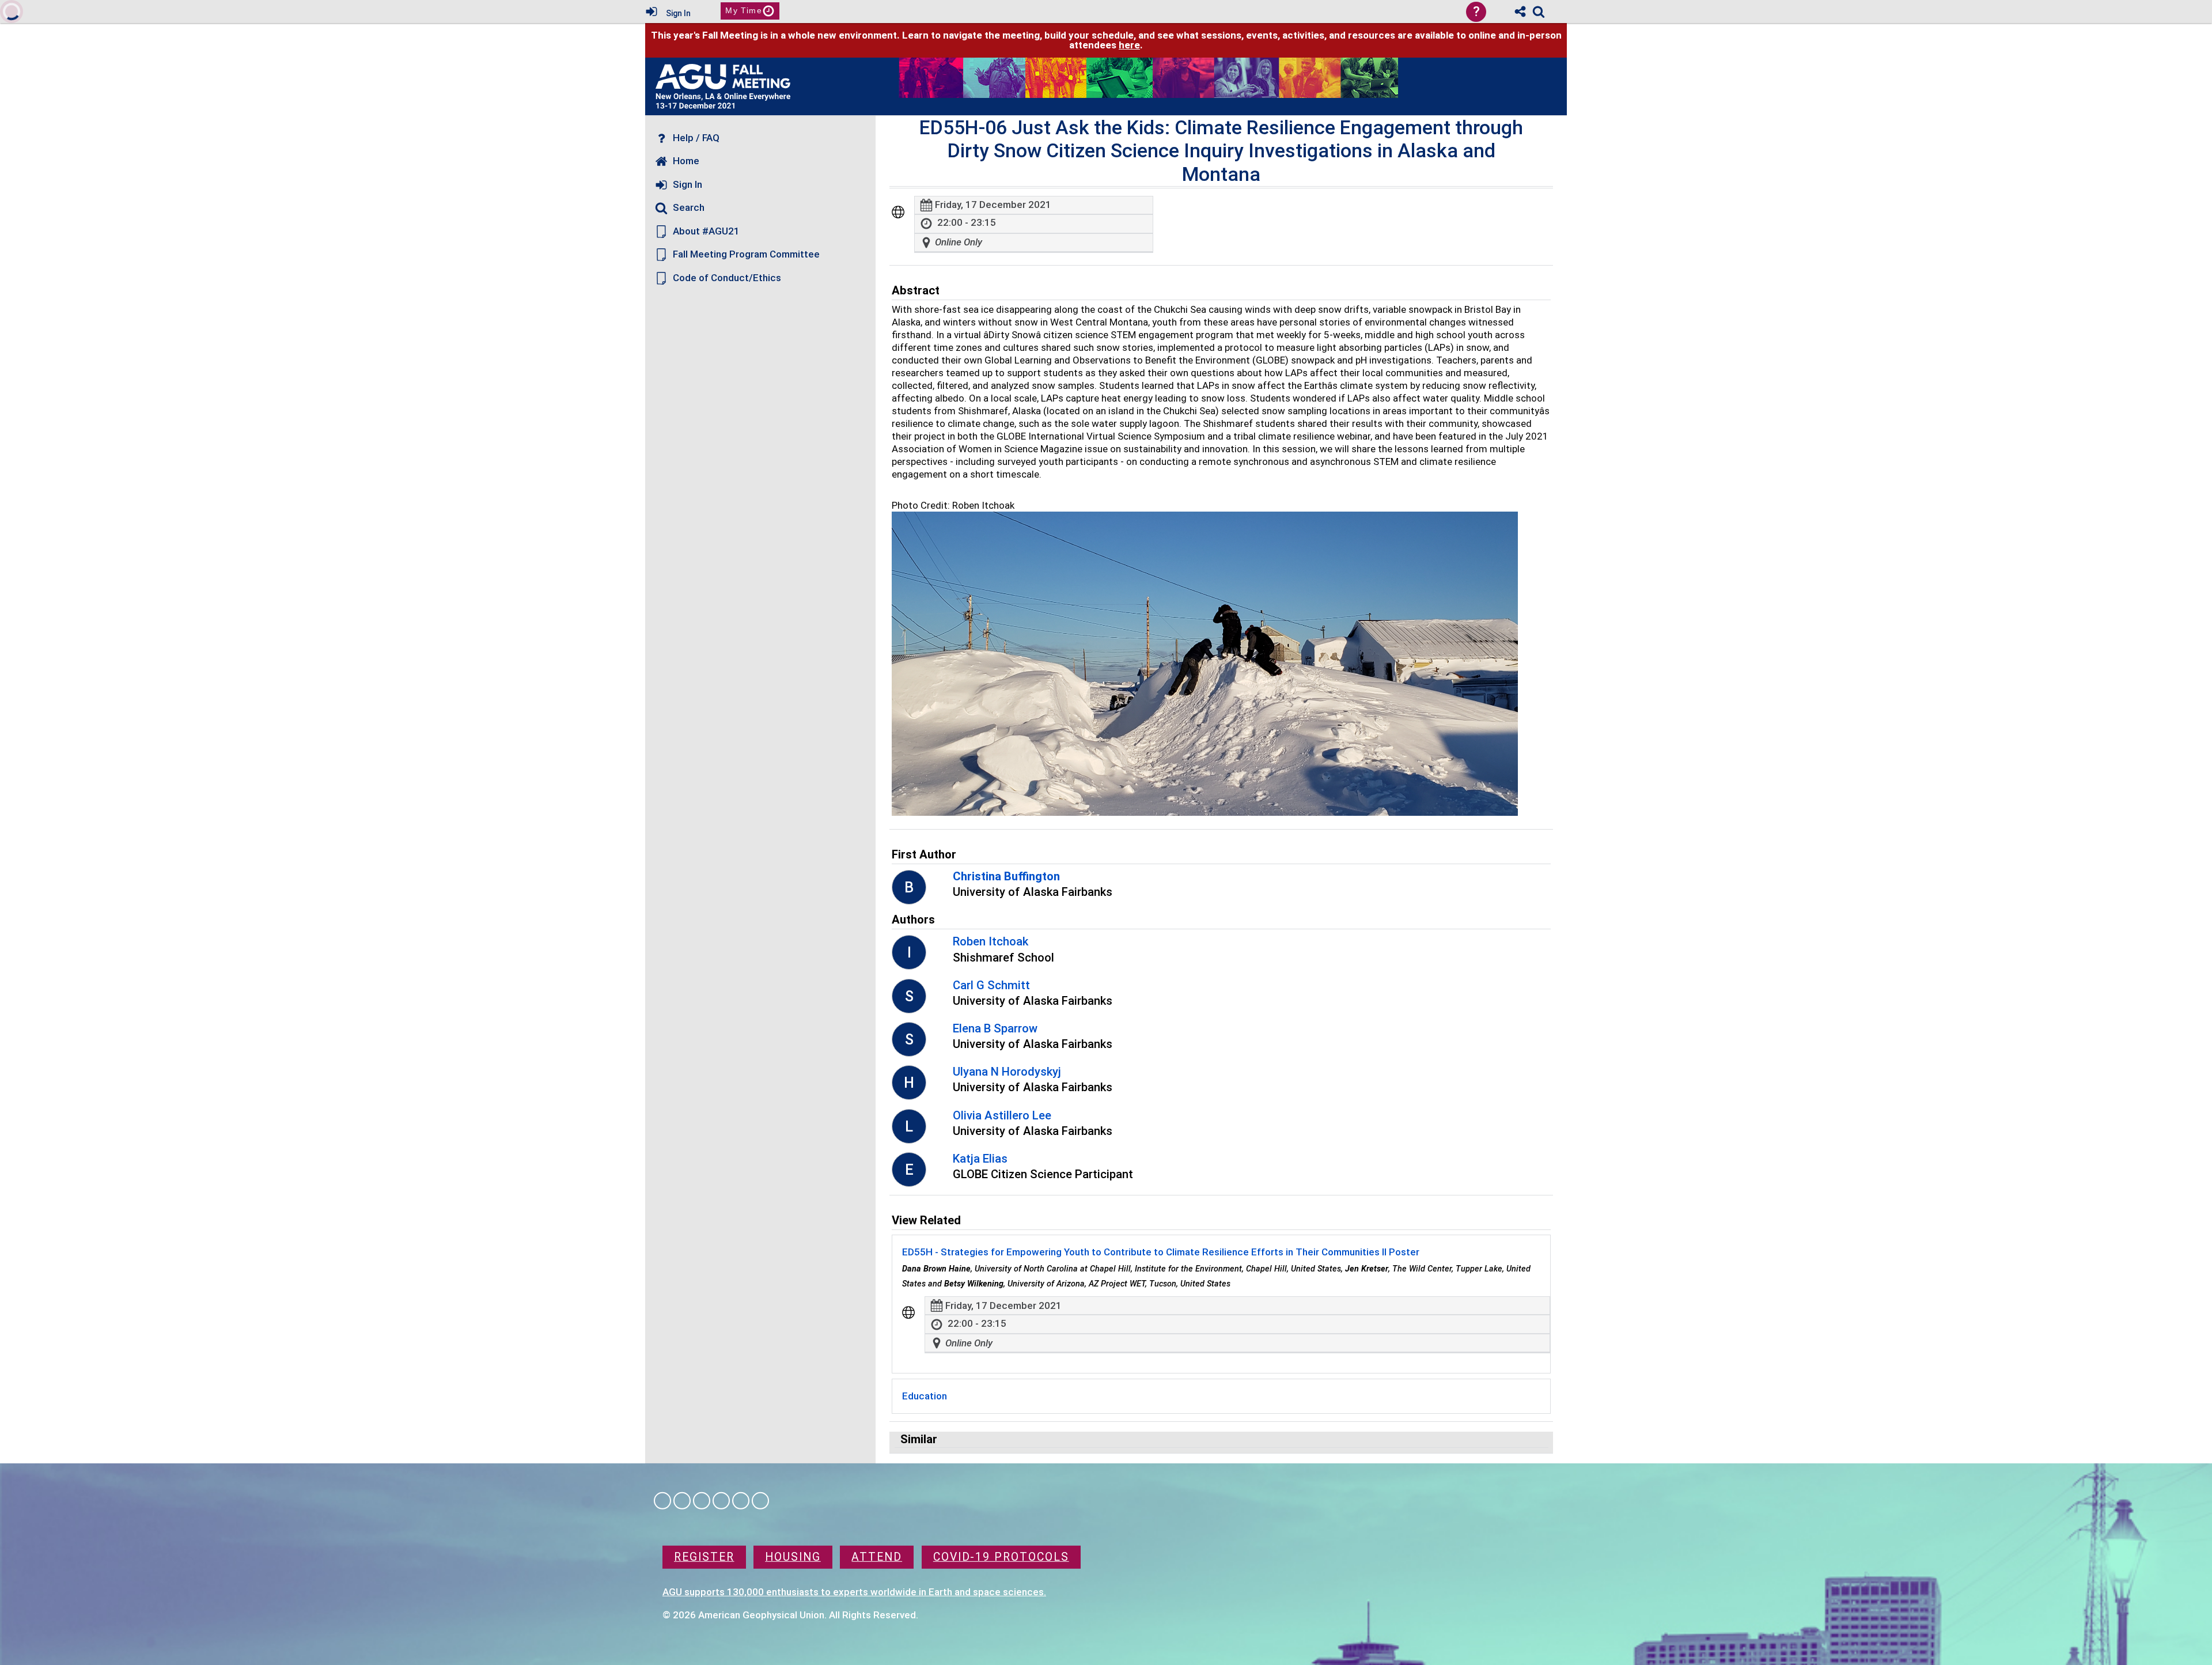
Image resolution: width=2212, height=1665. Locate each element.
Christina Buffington (1006, 876)
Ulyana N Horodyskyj (1007, 1072)
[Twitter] (741, 1501)
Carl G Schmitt (991, 985)
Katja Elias (980, 1159)
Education (925, 1396)
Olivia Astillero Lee (1002, 1115)
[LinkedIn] (702, 1501)
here (1129, 45)
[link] (1539, 12)
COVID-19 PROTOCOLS (1001, 1557)
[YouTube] (760, 1501)
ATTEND (877, 1557)
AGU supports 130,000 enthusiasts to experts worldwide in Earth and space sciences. (854, 1591)
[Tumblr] (721, 1501)
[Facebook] (662, 1501)
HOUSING (793, 1557)
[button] (898, 212)
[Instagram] (682, 1501)
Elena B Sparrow (995, 1028)
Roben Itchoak (991, 941)
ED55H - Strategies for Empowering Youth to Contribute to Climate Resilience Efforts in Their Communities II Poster (1161, 1252)
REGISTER (704, 1557)
